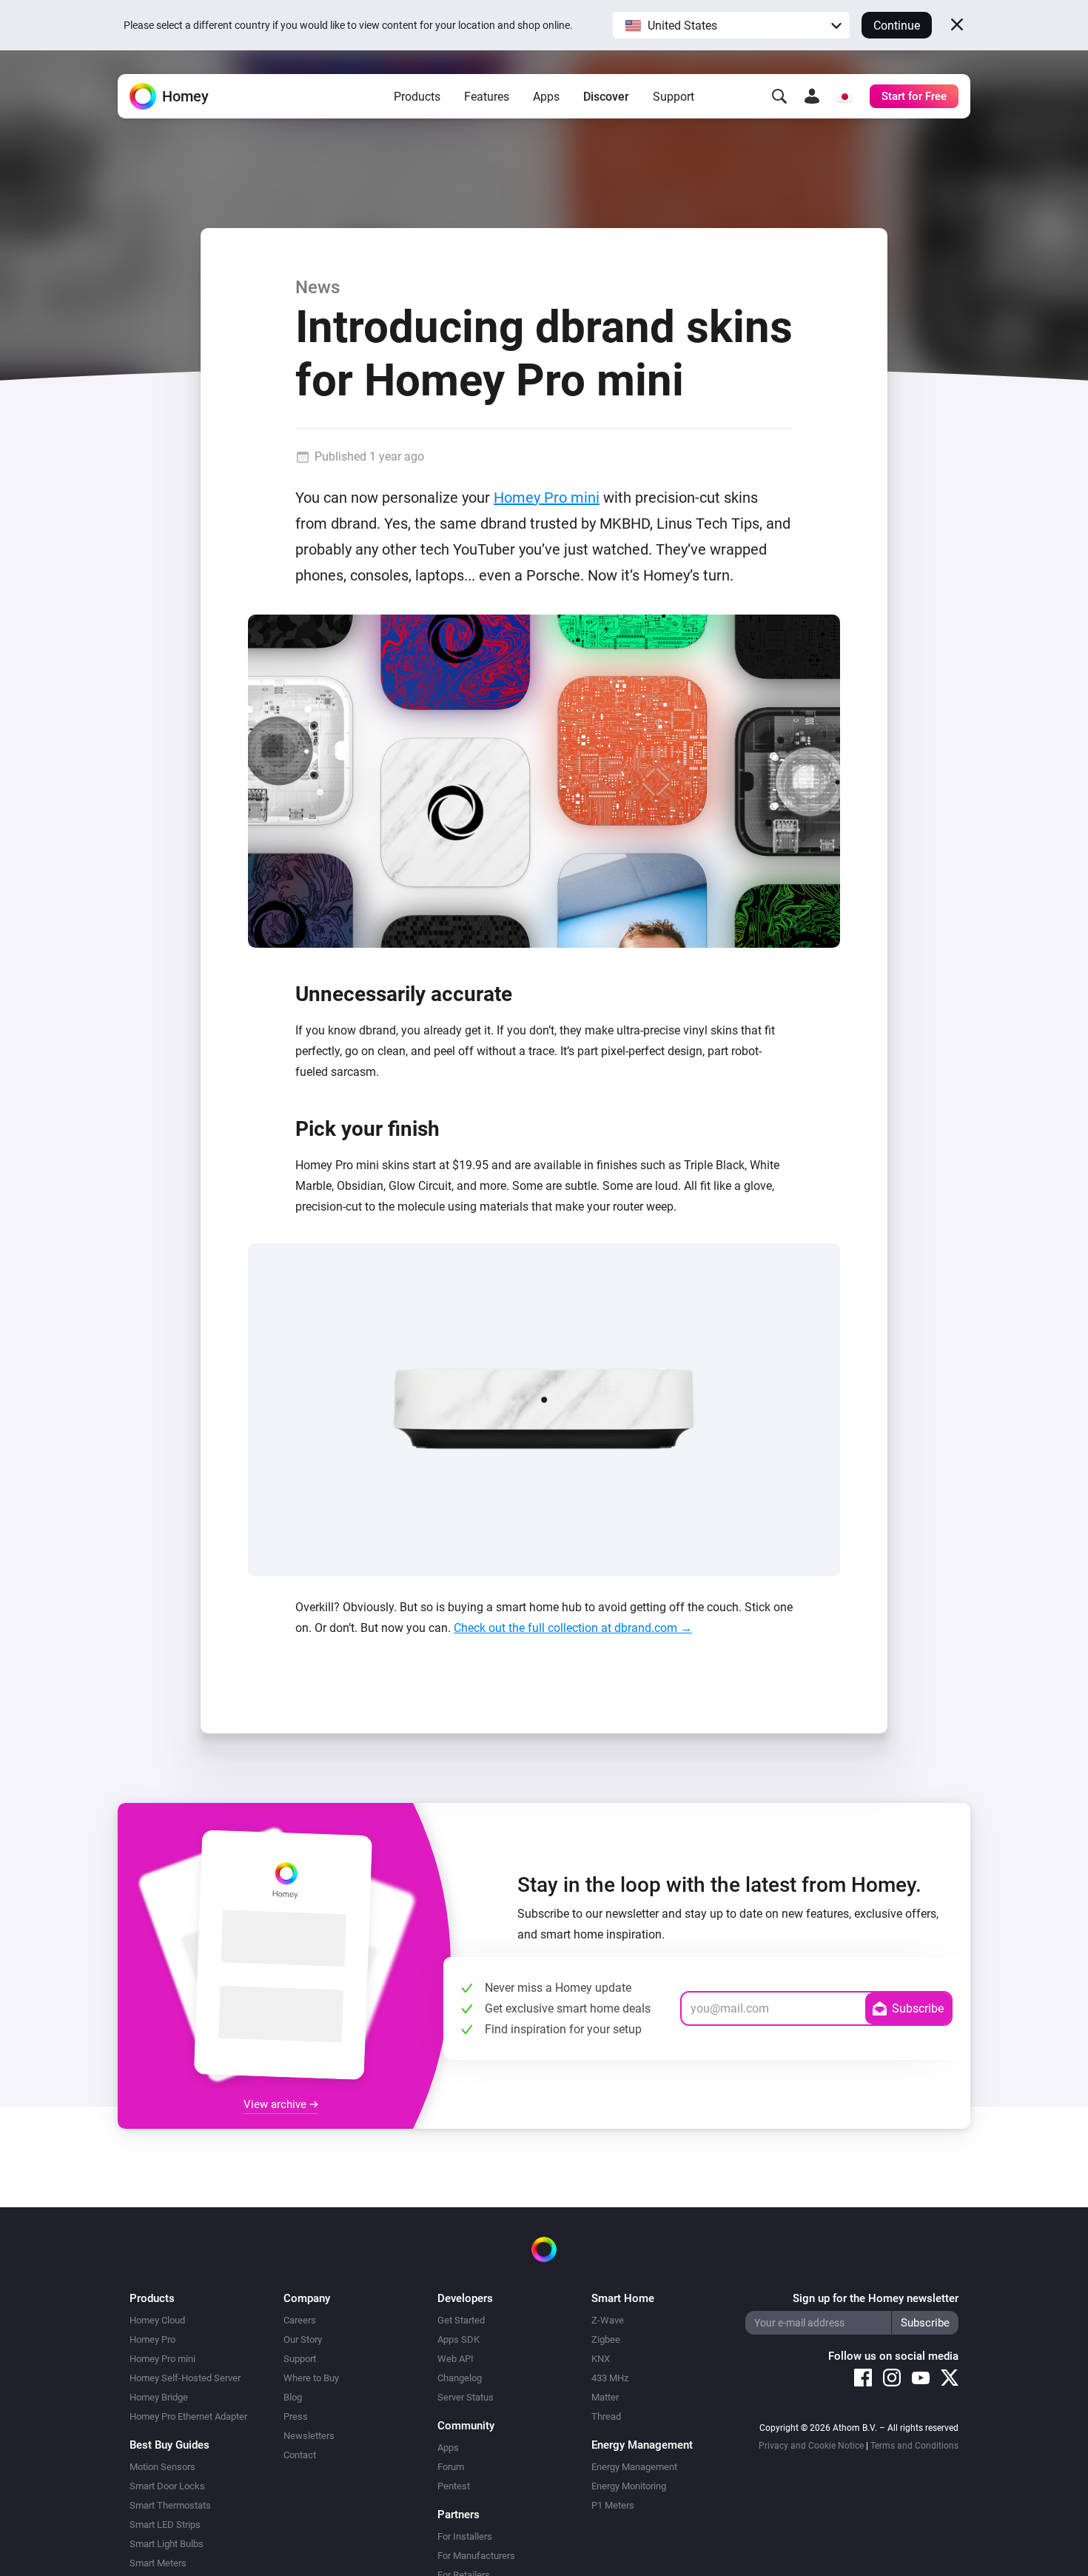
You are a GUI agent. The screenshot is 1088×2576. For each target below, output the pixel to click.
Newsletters (309, 2436)
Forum (451, 2467)
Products (417, 97)
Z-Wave (608, 2320)
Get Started (461, 2320)
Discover (606, 97)
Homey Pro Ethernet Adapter (188, 2416)
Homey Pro (152, 2339)
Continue (897, 26)
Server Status (466, 2397)
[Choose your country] (844, 96)
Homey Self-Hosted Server (185, 2378)
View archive (276, 2104)
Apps (546, 97)
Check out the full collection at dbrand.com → (573, 1628)
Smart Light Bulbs (167, 2544)
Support (674, 97)
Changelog (460, 2378)
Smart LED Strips (165, 2525)
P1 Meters (613, 2505)
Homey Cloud (157, 2320)
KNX (601, 2359)
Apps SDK (459, 2339)
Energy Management (634, 2467)
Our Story (303, 2339)
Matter (605, 2397)
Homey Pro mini (547, 498)
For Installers (465, 2536)
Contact (300, 2455)
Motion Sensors (162, 2467)
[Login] (812, 96)
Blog (293, 2397)
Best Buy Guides (169, 2445)
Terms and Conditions (914, 2446)
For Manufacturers (476, 2556)
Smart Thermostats (170, 2505)
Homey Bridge (159, 2397)
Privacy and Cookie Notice (811, 2446)
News (318, 287)
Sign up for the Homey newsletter (876, 2298)
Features (487, 97)
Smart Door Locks (167, 2486)
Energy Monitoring (629, 2486)
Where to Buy (311, 2378)
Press (296, 2416)
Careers (300, 2320)
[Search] (779, 96)
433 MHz (610, 2378)
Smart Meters (158, 2563)
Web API (456, 2359)
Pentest (454, 2486)
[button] (731, 25)
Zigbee (606, 2339)
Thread (606, 2416)
